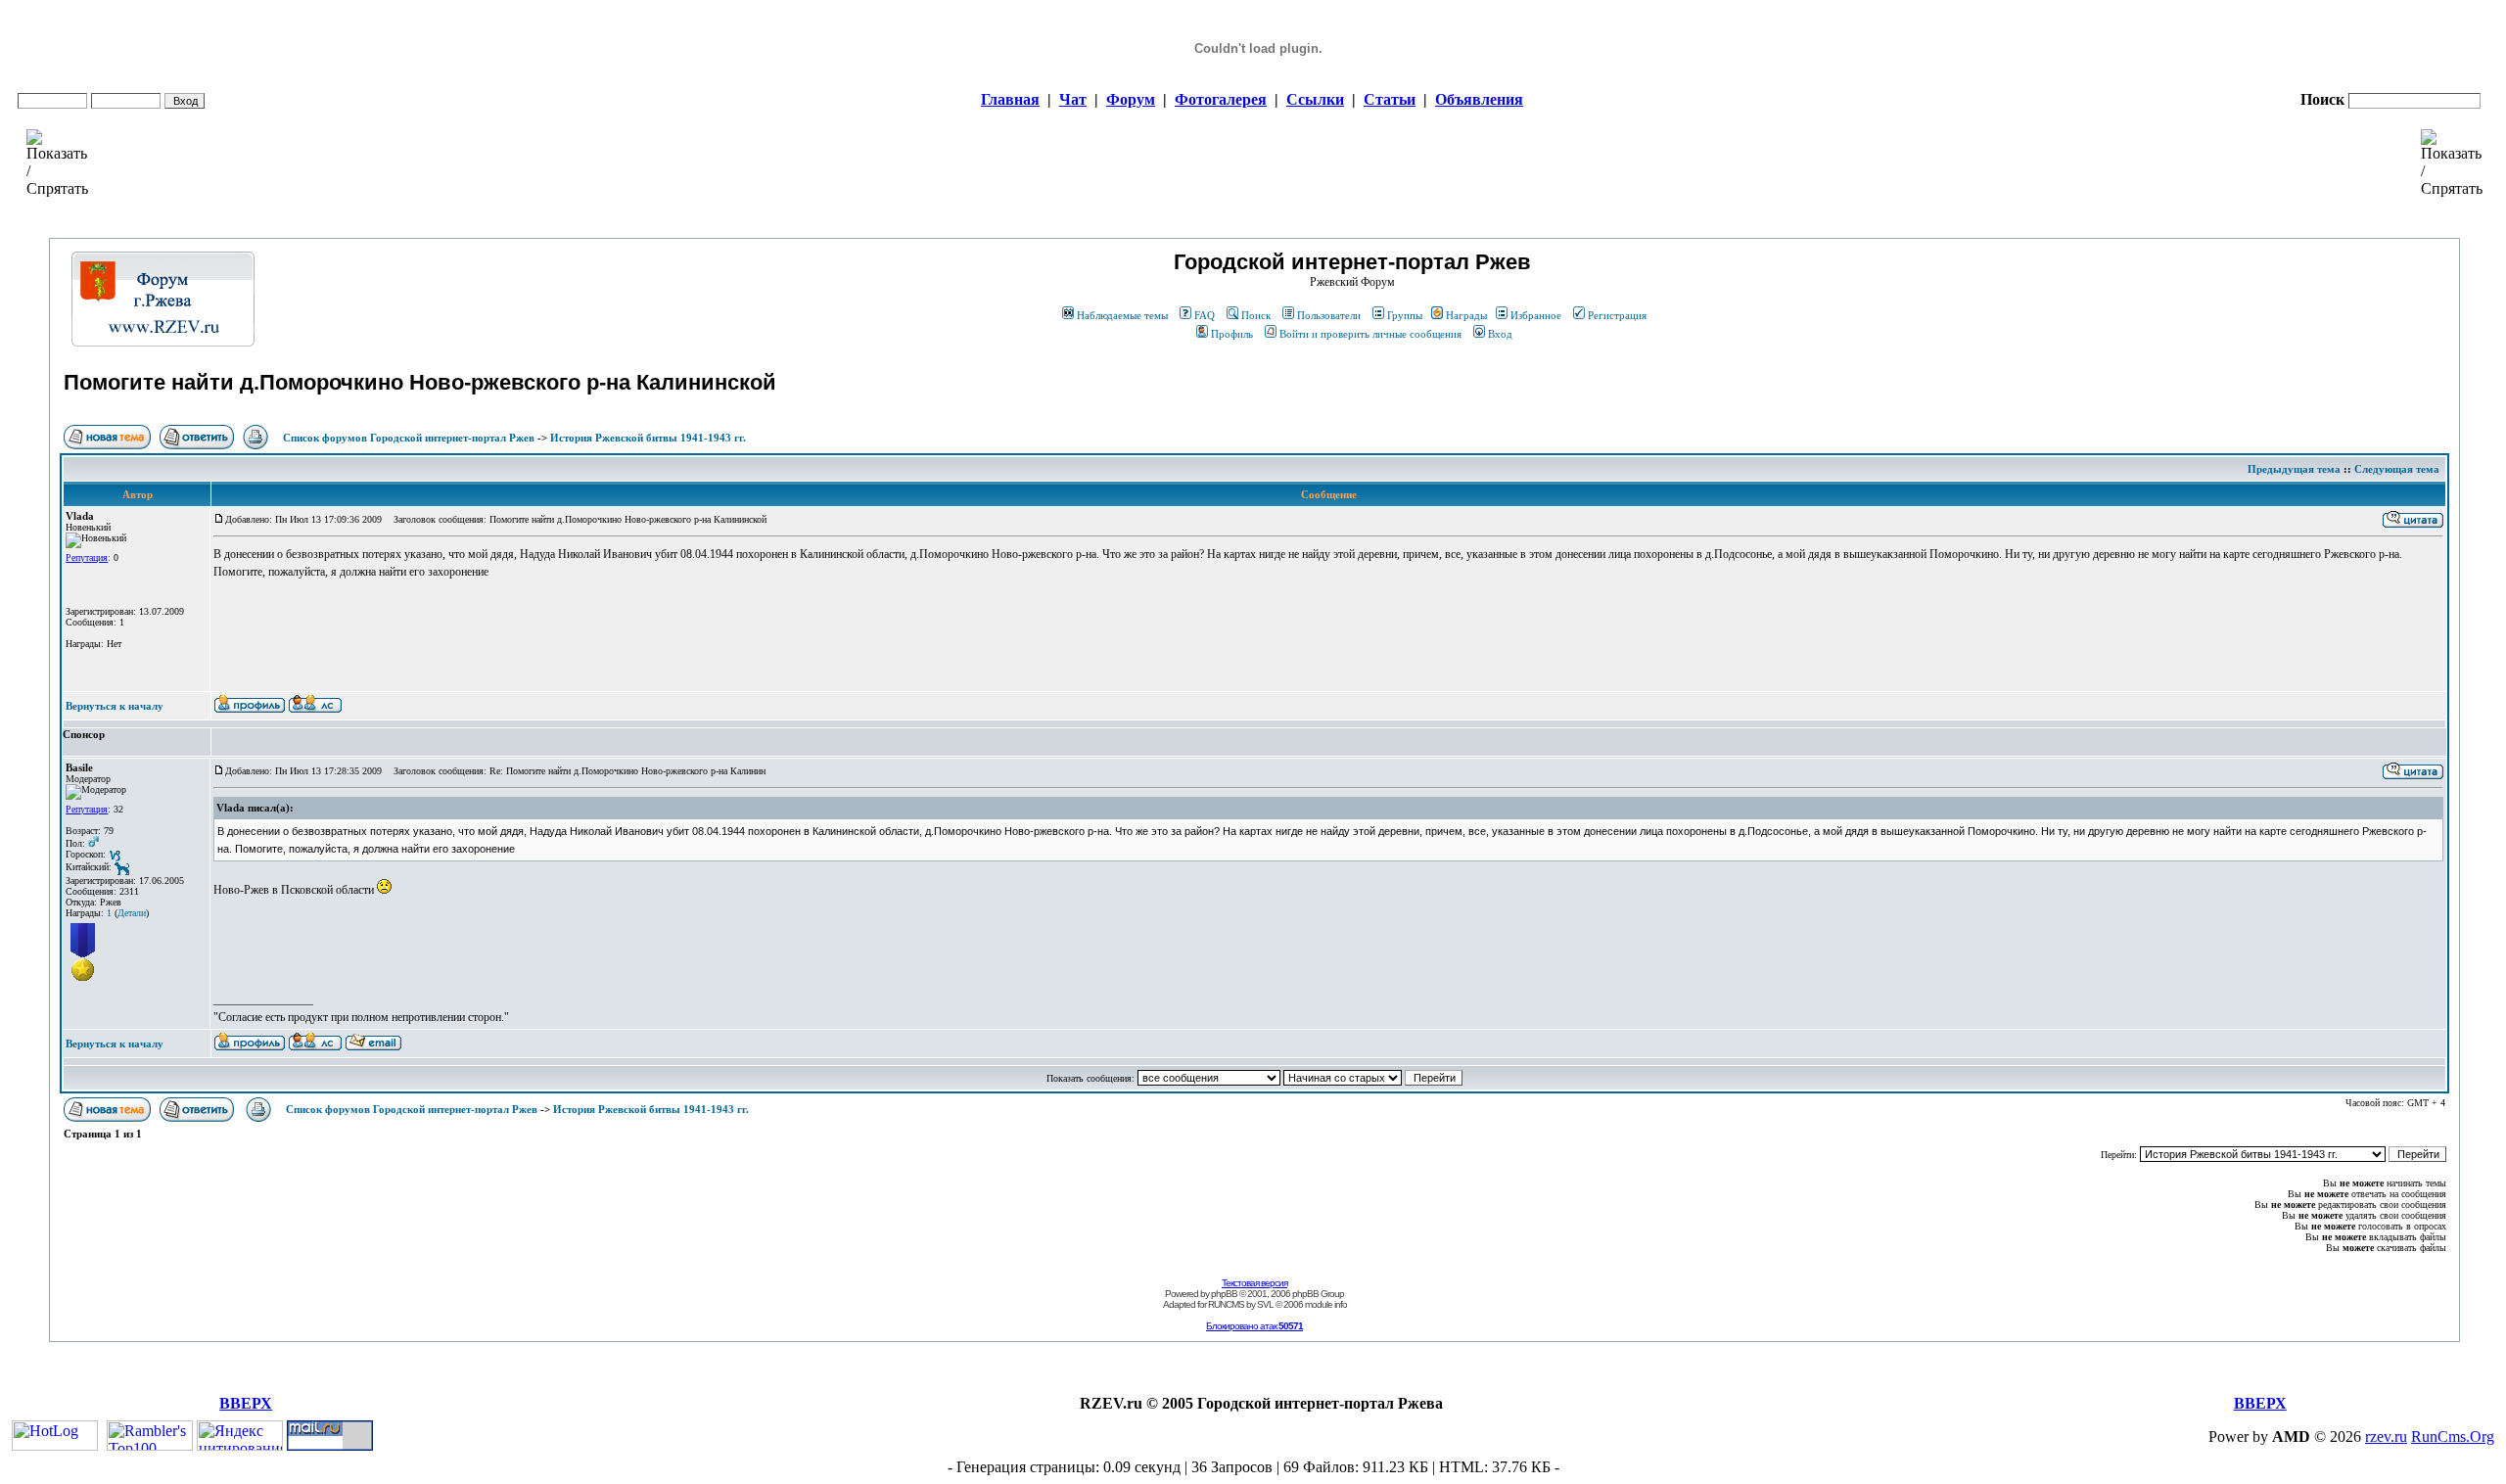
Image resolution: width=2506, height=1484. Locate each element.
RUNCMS (1226, 1304)
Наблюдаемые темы (1122, 315)
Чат (1073, 99)
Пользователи (1329, 315)
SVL (1265, 1304)
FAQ (1205, 315)
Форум (1131, 99)
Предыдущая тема (2294, 469)
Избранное (1536, 315)
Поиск (1256, 315)
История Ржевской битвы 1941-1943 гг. (648, 438)
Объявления (1479, 99)
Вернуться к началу (115, 706)
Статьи (1390, 99)
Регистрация (1617, 315)
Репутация (87, 557)
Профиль (1232, 334)
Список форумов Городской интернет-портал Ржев (409, 438)
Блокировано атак (1254, 1326)
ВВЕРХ (246, 1403)
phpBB (1224, 1294)
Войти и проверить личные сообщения (1370, 334)
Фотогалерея (1221, 99)
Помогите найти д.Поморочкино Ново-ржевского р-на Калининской (420, 382)
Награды (1466, 315)
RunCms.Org (2453, 1437)
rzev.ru (2386, 1437)
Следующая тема (2397, 469)
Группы (1405, 315)
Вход (1500, 334)
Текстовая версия (1254, 1283)
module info (1326, 1304)
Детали (132, 913)
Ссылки (1315, 99)
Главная (1010, 99)
